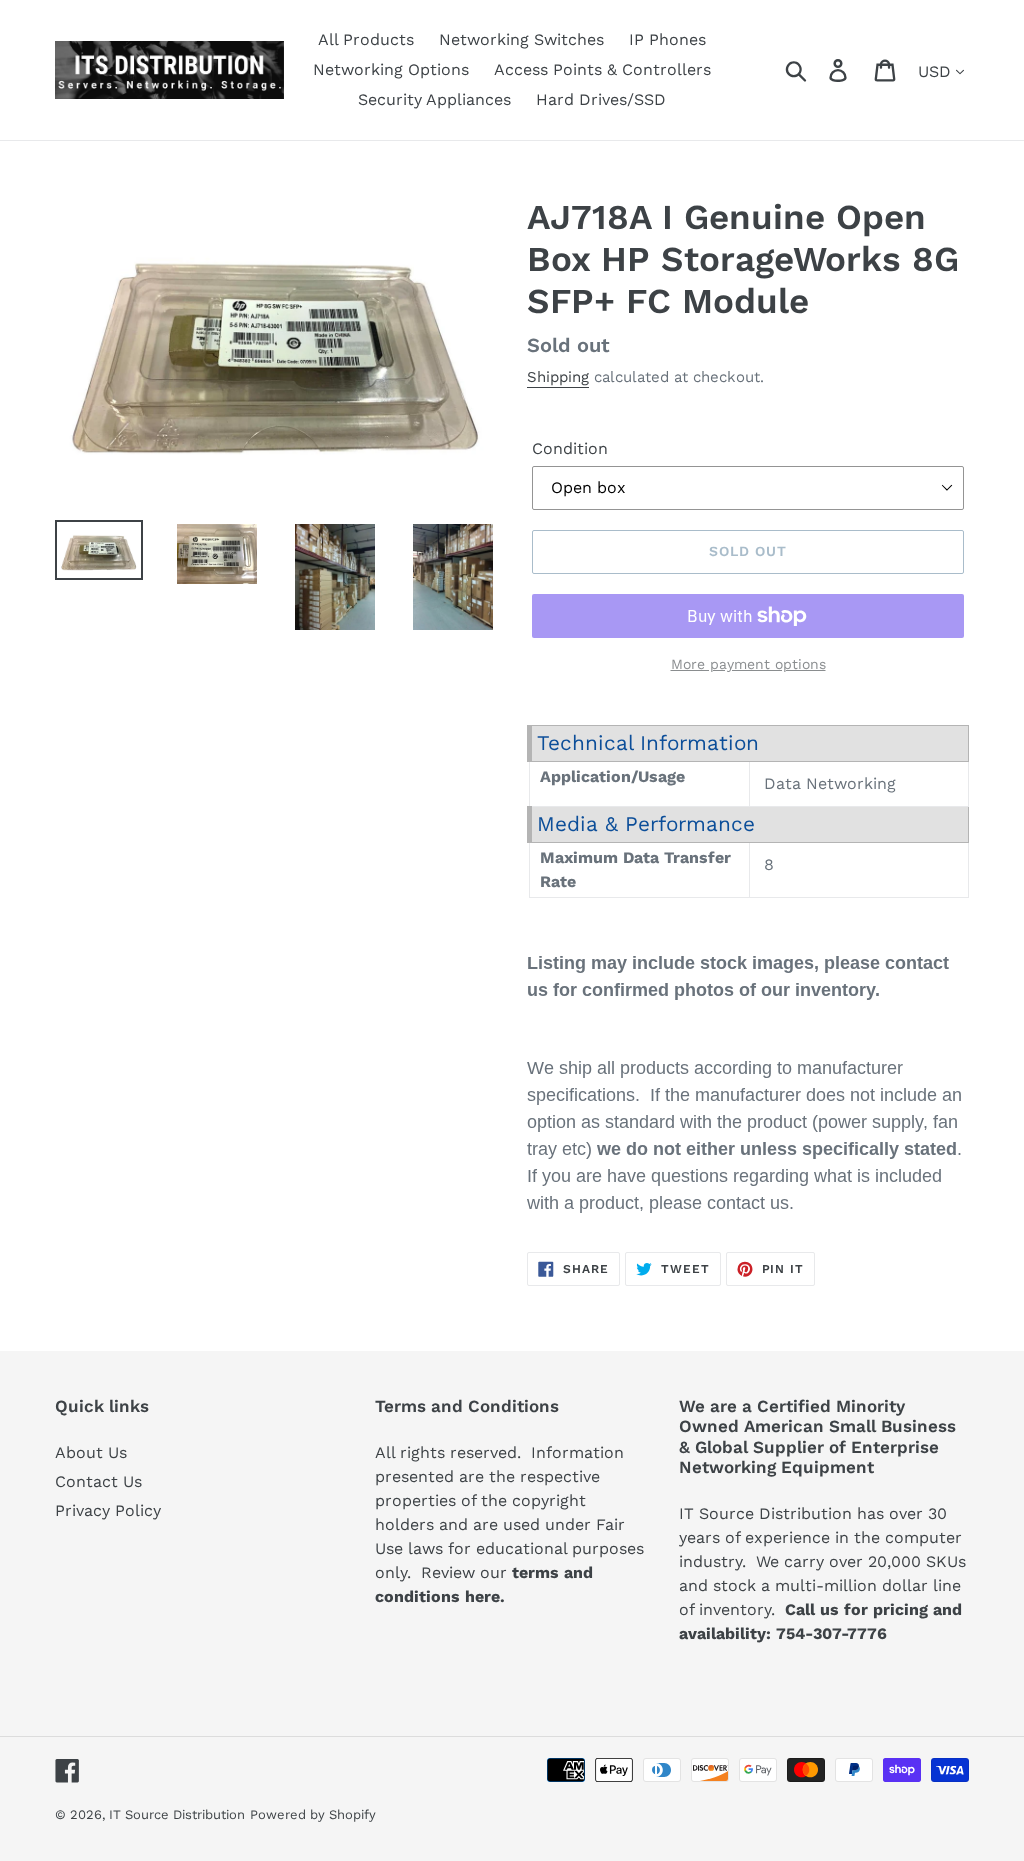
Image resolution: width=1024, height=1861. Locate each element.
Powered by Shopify (313, 1814)
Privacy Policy (108, 1510)
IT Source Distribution (177, 1814)
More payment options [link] (748, 664)
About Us (91, 1452)
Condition (570, 448)
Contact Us (98, 1481)
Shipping (558, 377)
